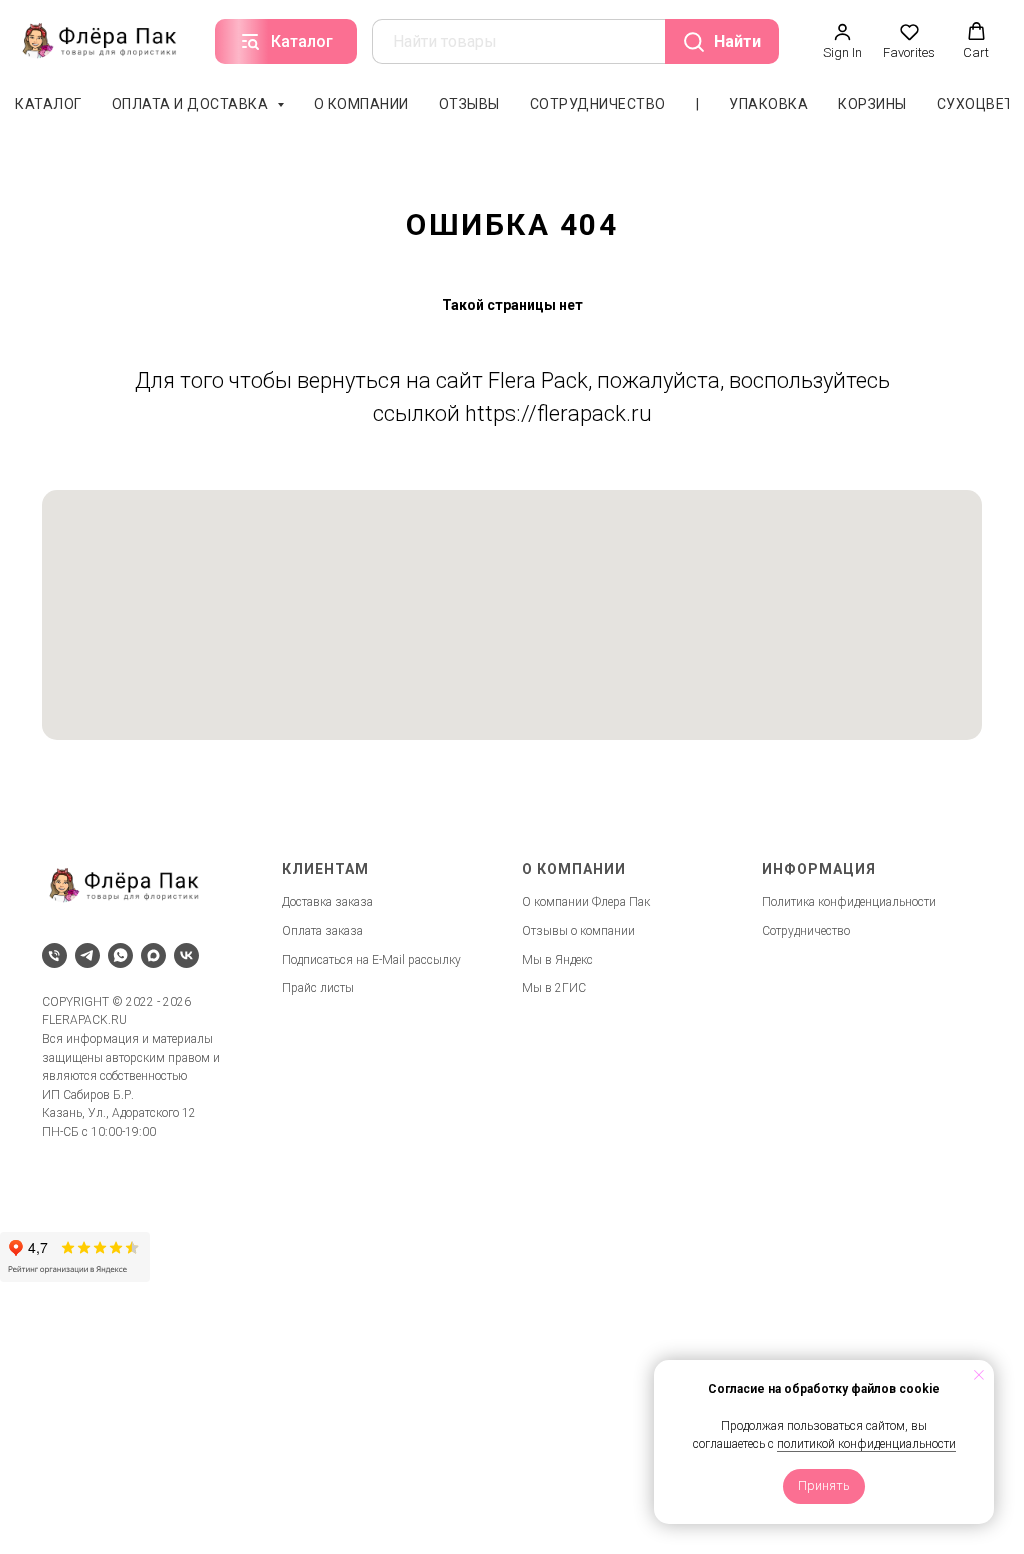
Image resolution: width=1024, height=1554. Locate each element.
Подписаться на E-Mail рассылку (371, 960)
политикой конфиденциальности (866, 1444)
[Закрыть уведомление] (979, 1375)
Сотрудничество (598, 104)
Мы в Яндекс (557, 960)
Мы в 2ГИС (554, 988)
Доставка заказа (327, 902)
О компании (361, 104)
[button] (842, 41)
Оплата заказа (322, 931)
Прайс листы (318, 988)
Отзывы (469, 104)
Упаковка (768, 104)
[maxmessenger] (153, 955)
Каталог (48, 104)
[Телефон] (54, 955)
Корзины (872, 104)
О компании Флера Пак (586, 902)
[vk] (186, 955)
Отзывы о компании (578, 931)
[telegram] (87, 955)
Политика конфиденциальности (849, 902)
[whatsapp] (120, 955)
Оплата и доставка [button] (192, 104)
